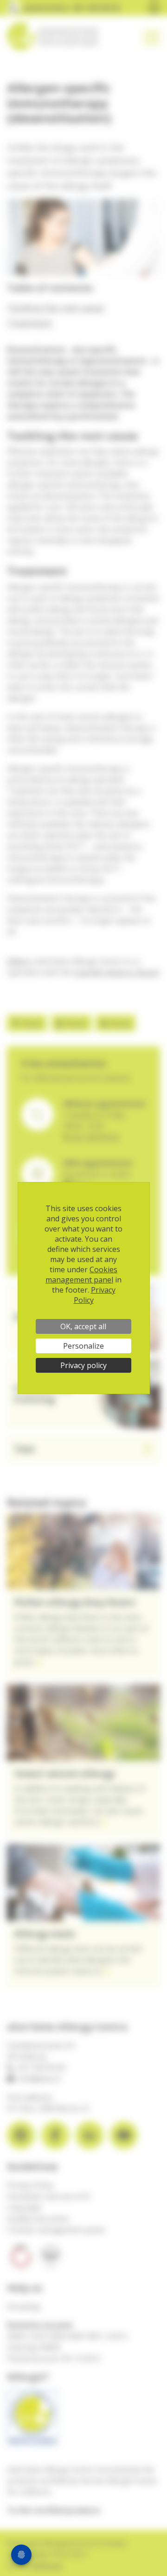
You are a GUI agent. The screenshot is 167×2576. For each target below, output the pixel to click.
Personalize (83, 1346)
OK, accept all (83, 1326)
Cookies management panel (81, 1275)
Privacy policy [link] (83, 1365)
